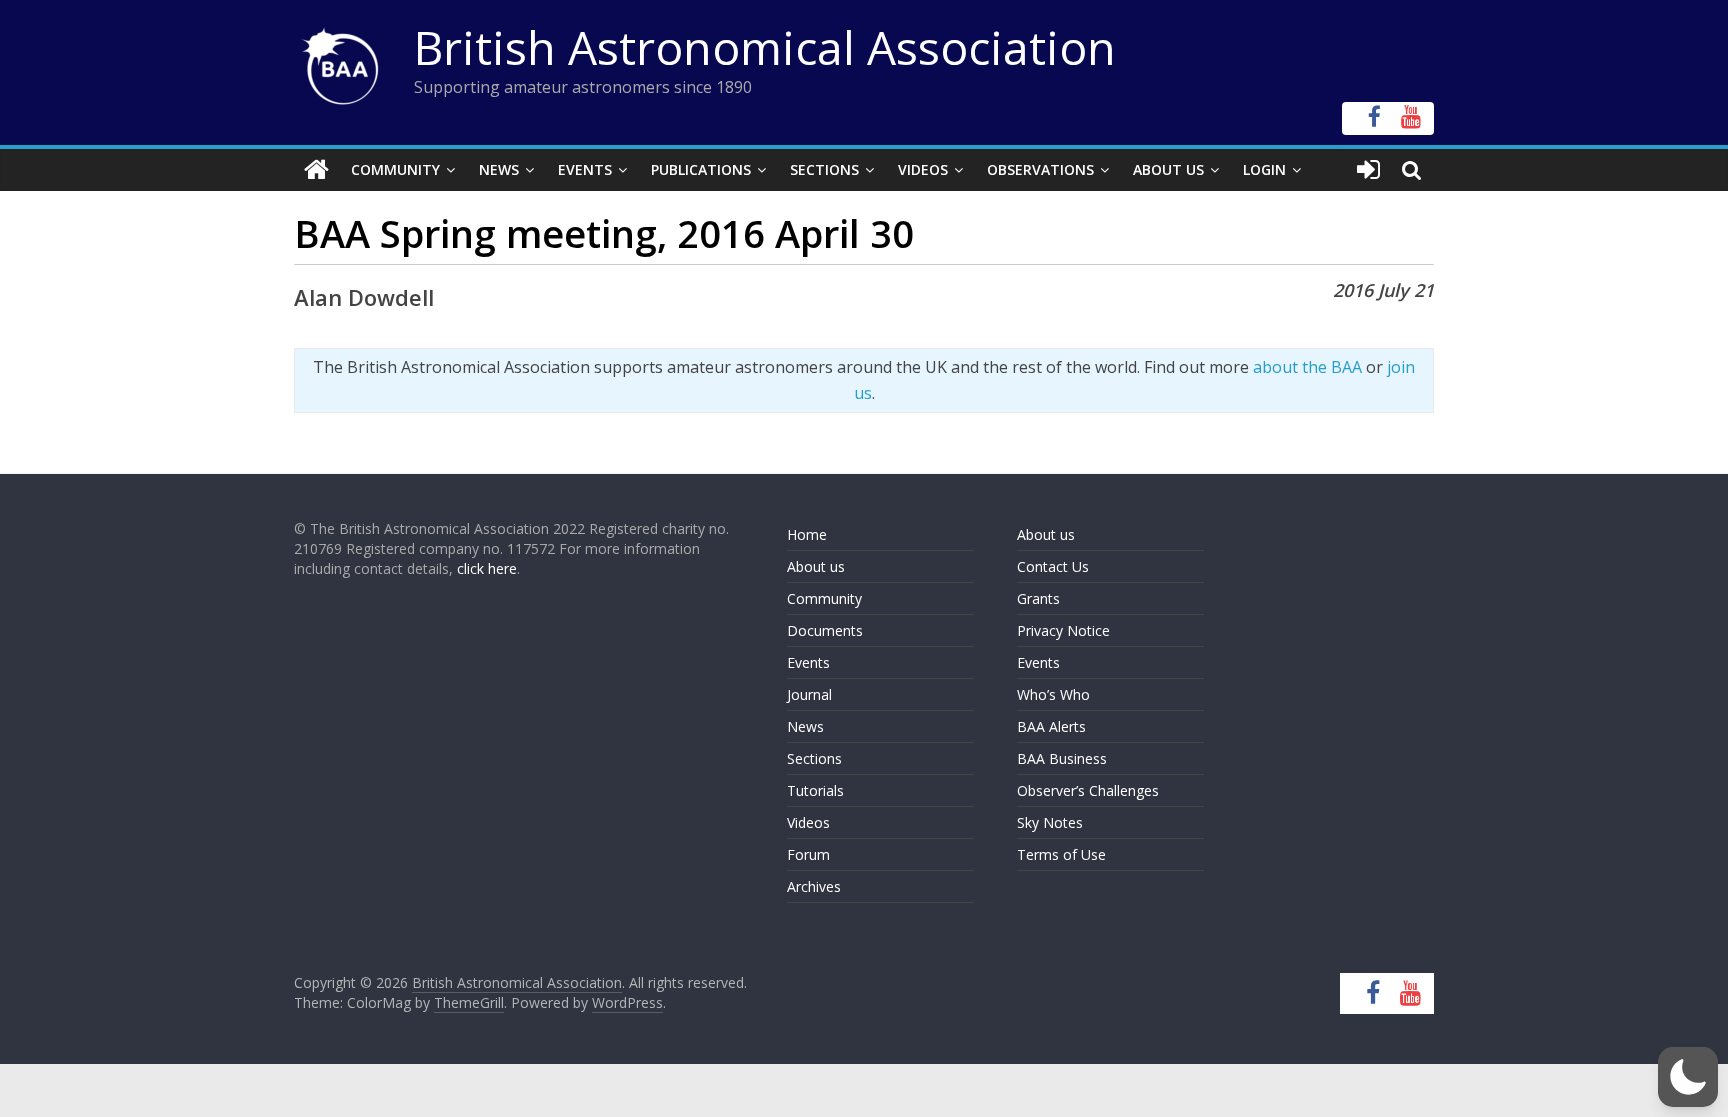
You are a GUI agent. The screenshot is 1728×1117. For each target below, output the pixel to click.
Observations (1040, 169)
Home (807, 534)
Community (395, 169)
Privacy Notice (1063, 630)
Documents (825, 630)
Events (585, 169)
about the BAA (1307, 367)
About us (816, 566)
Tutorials (815, 790)
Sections (824, 169)
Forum (808, 854)
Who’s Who (1053, 694)
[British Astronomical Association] (316, 170)
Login (1264, 169)
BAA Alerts (1051, 726)
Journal (809, 694)
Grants (1038, 598)
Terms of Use (1061, 854)
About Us (1168, 169)
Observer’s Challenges (1088, 790)
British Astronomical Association (765, 47)
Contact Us (1053, 566)
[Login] (1368, 170)
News (499, 169)
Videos (923, 169)
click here (487, 568)
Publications (701, 169)
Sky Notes (1050, 822)
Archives (814, 886)
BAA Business (1062, 758)
